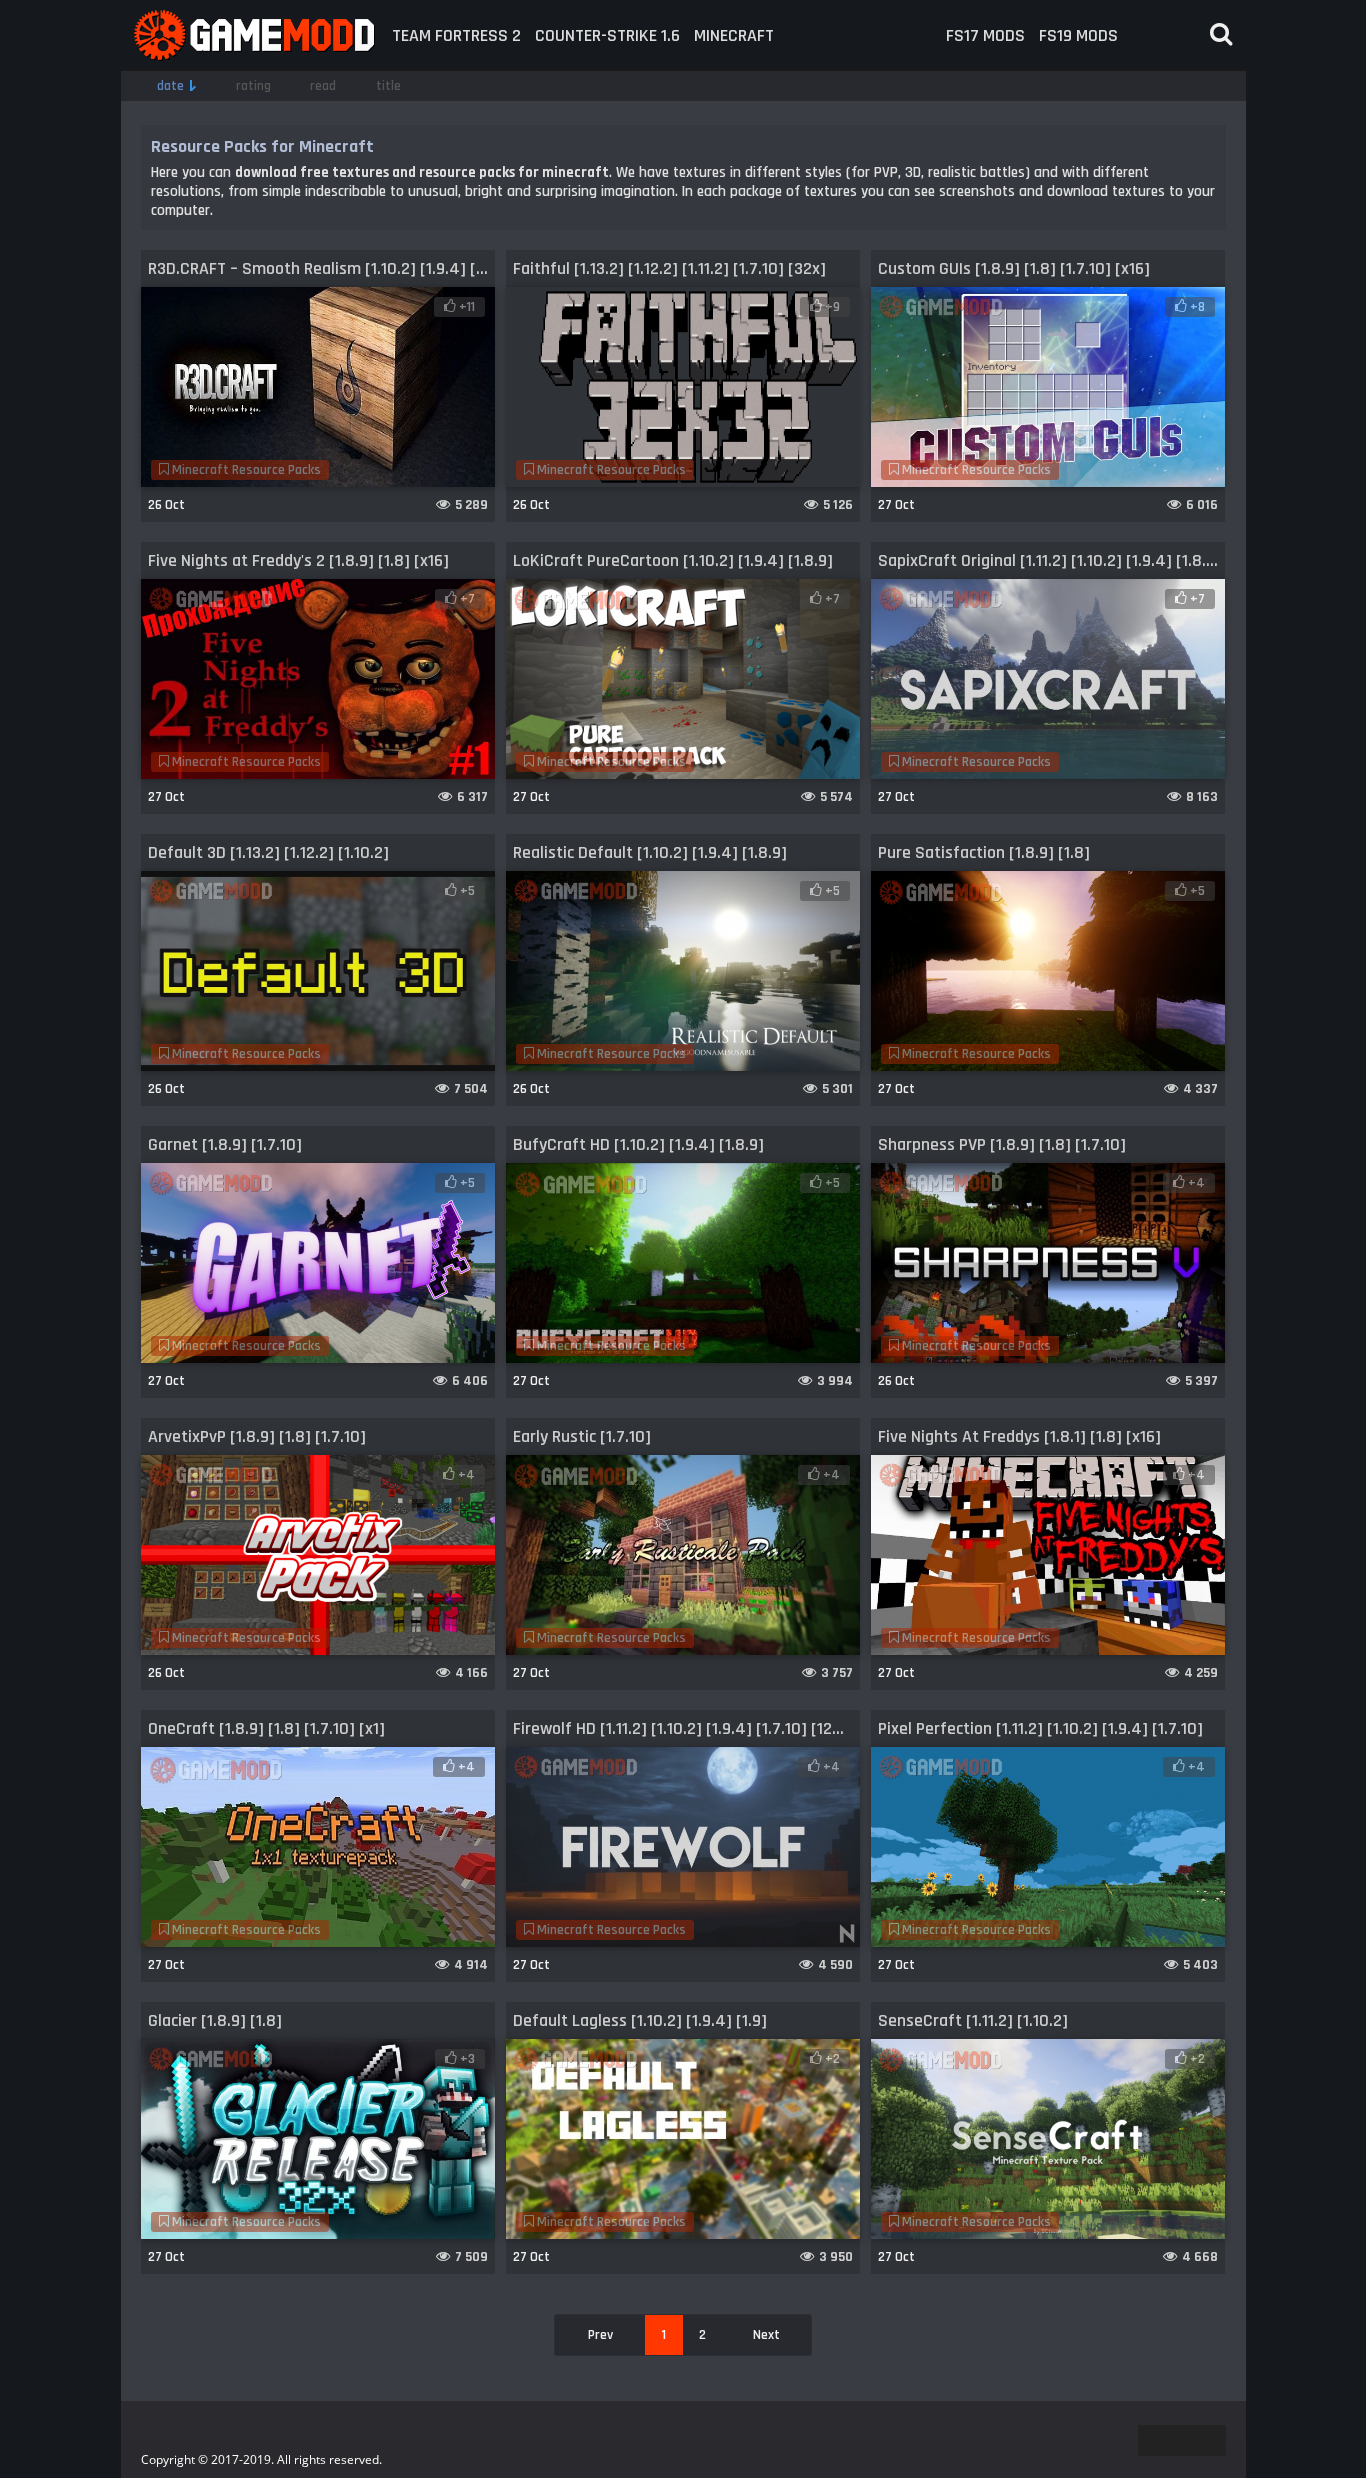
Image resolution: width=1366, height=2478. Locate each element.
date (170, 86)
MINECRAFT (734, 35)
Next (766, 2335)
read (323, 86)
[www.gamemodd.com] (253, 35)
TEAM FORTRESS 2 (456, 35)
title (388, 86)
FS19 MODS (1078, 35)
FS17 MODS (985, 35)
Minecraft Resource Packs (245, 470)
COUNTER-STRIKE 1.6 (607, 35)
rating (253, 86)
